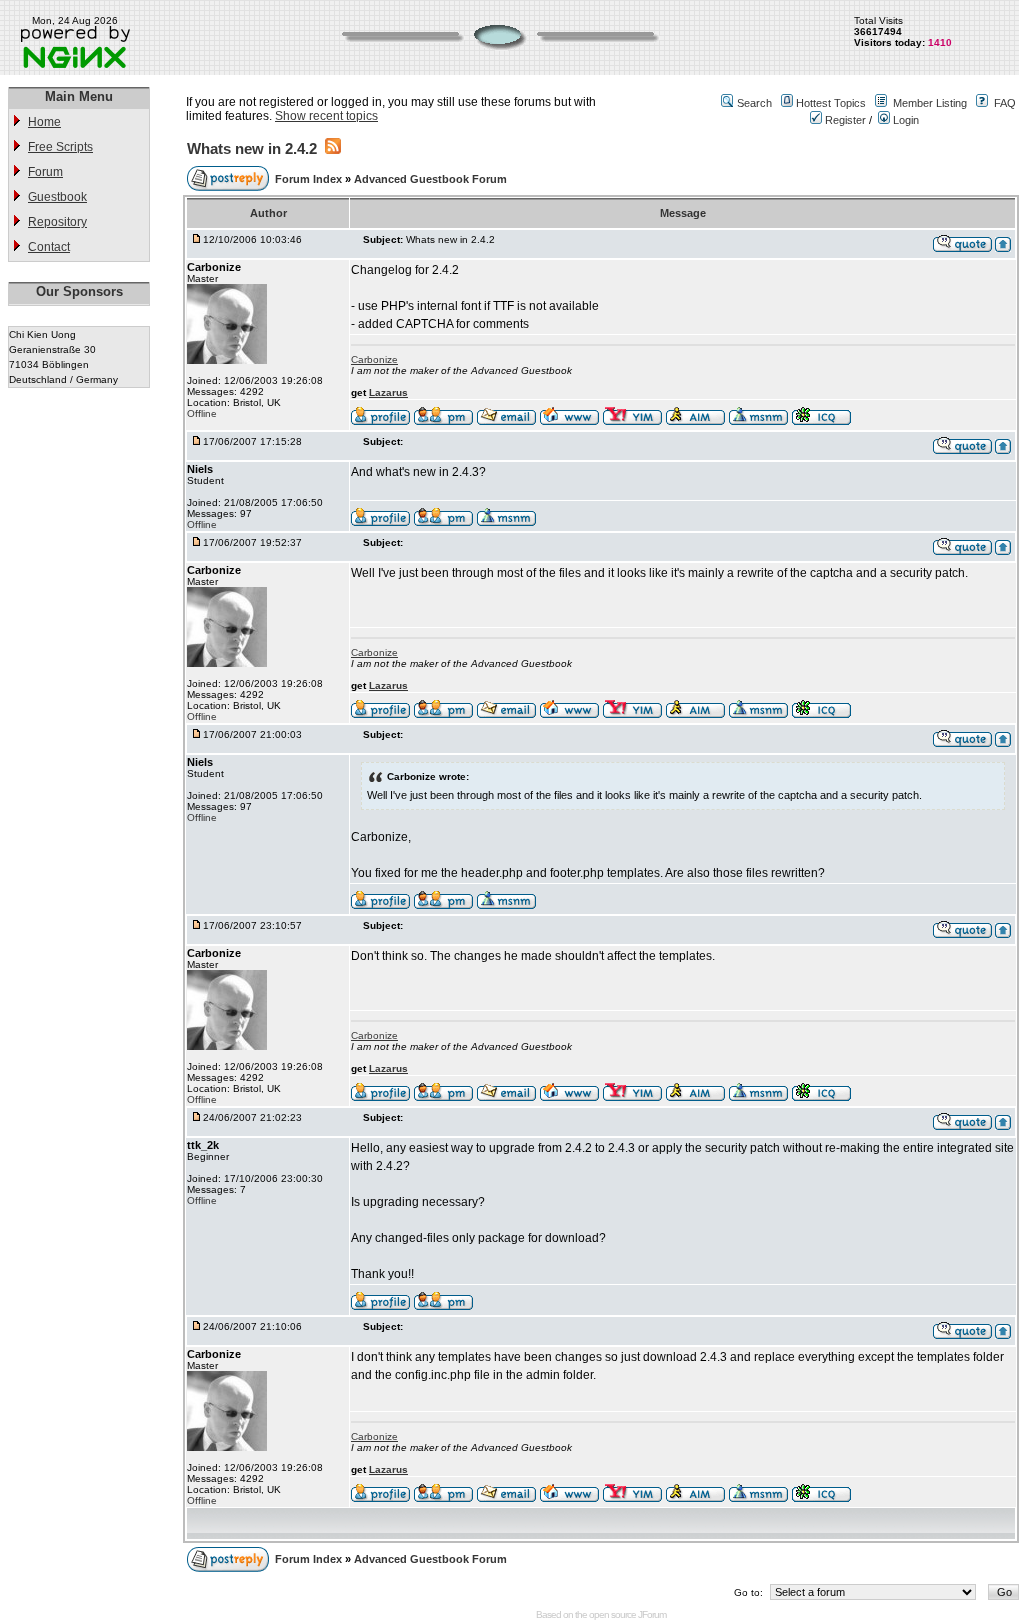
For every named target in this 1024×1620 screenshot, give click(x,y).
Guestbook (57, 197)
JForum (652, 1614)
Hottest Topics (831, 103)
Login (904, 120)
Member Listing (930, 103)
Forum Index (310, 179)
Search (754, 103)
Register (844, 120)
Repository (57, 222)
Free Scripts (60, 147)
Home (44, 122)
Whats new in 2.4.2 (252, 148)
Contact (49, 247)
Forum (45, 172)
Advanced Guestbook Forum (430, 179)
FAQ (1005, 103)
